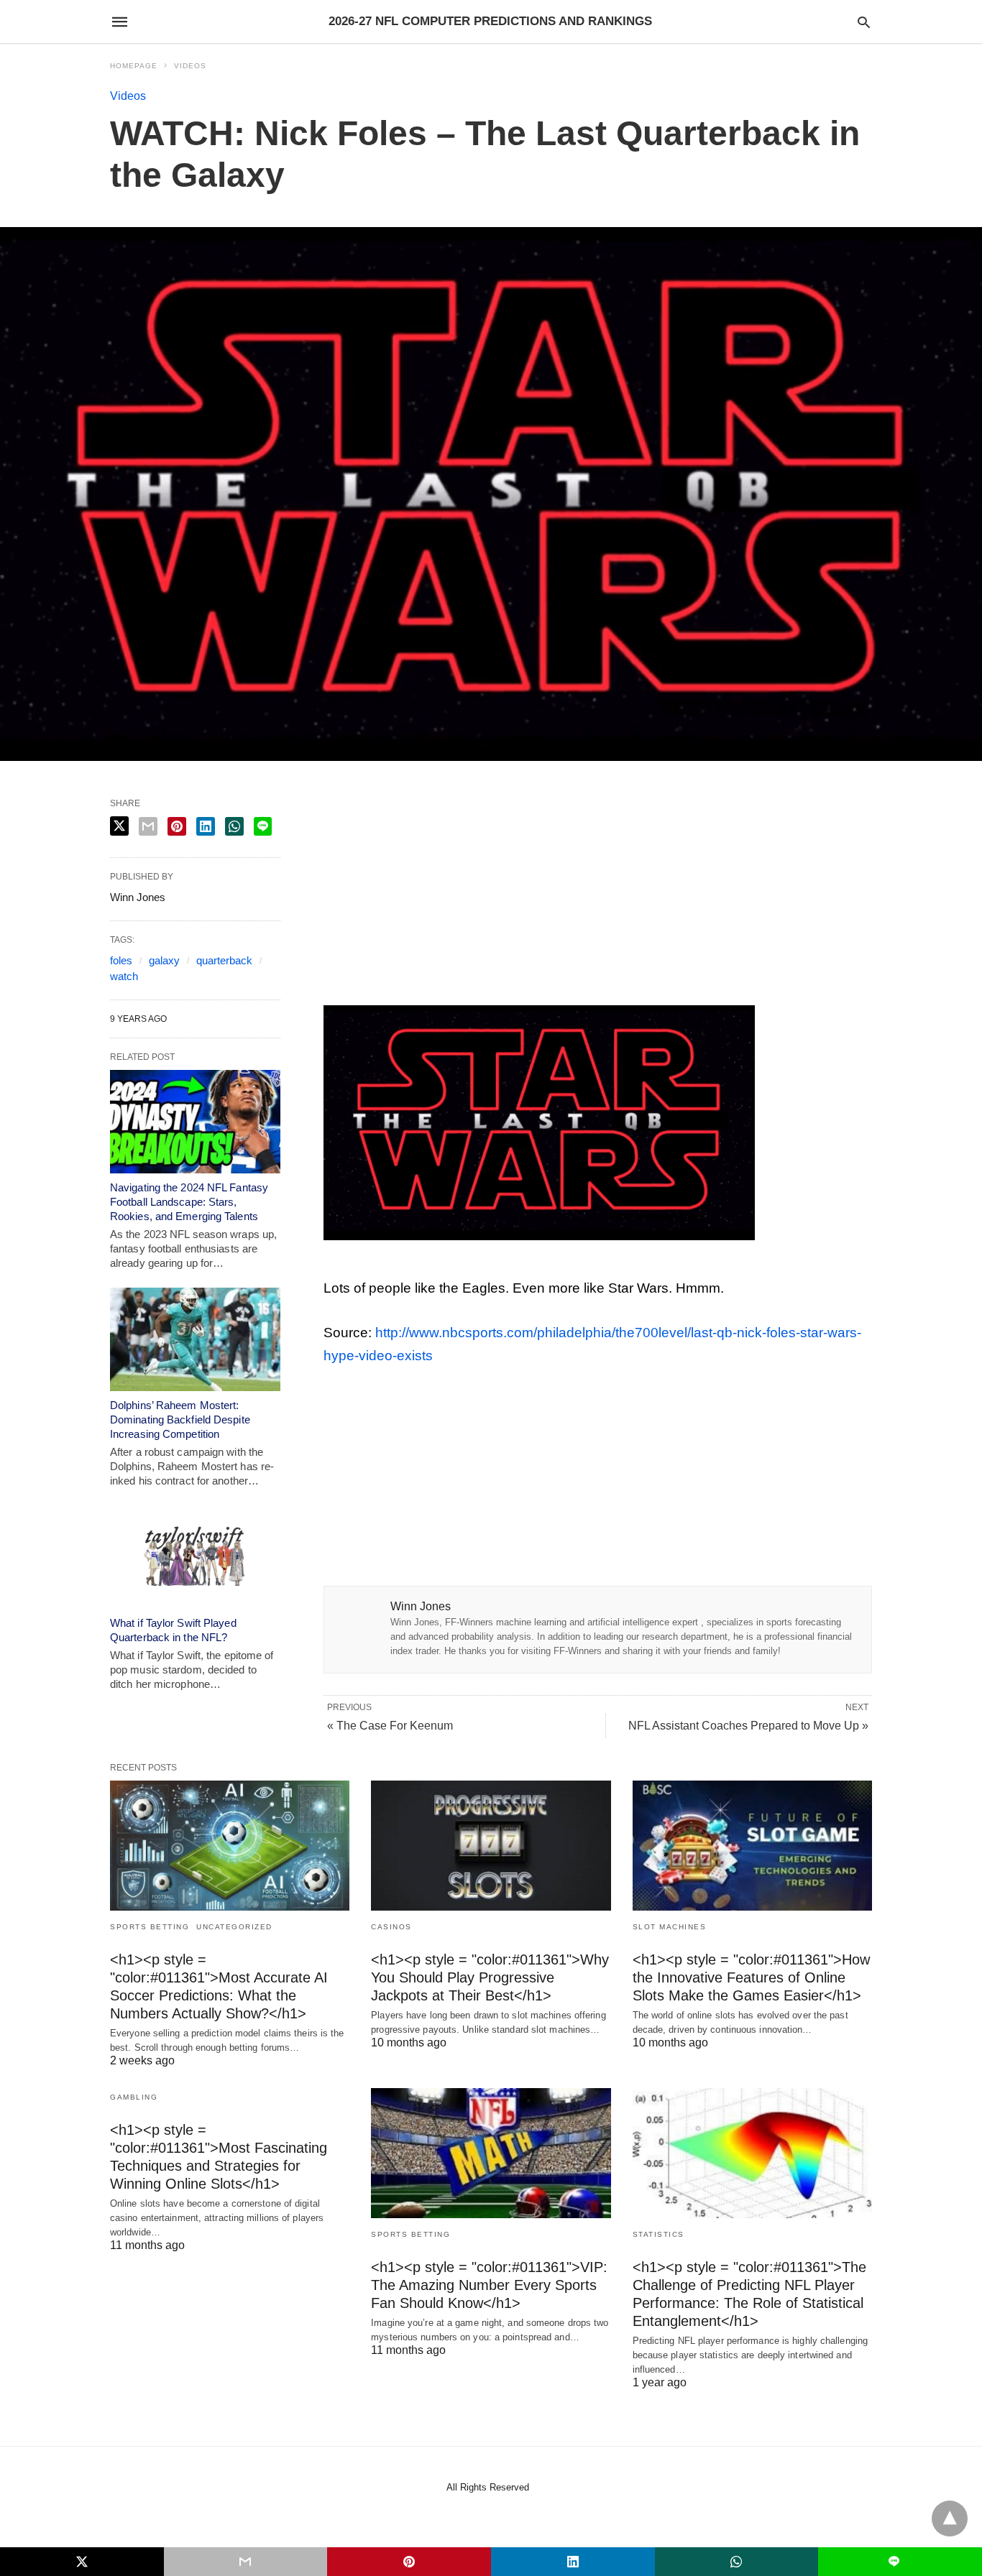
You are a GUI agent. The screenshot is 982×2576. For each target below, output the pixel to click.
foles (121, 960)
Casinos (391, 1927)
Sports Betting (150, 1927)
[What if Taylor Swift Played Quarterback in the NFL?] (195, 1557)
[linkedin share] (206, 826)
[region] (597, 896)
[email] (246, 2562)
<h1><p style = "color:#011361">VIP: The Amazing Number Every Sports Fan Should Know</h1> (489, 2285)
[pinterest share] (177, 826)
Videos (190, 66)
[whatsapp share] (234, 826)
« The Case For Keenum (390, 1726)
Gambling (134, 2097)
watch (124, 976)
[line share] (263, 826)
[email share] (148, 826)
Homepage (134, 66)
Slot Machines (670, 1927)
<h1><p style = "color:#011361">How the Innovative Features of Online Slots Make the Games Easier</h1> (751, 1977)
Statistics (659, 2234)
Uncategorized (234, 1927)
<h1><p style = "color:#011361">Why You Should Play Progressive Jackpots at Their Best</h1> (490, 1977)
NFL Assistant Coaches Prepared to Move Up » (748, 1726)
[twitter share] (119, 826)
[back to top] (950, 2519)
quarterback (224, 960)
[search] (864, 22)
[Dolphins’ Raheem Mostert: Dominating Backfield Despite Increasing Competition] (195, 1339)
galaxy (164, 960)
